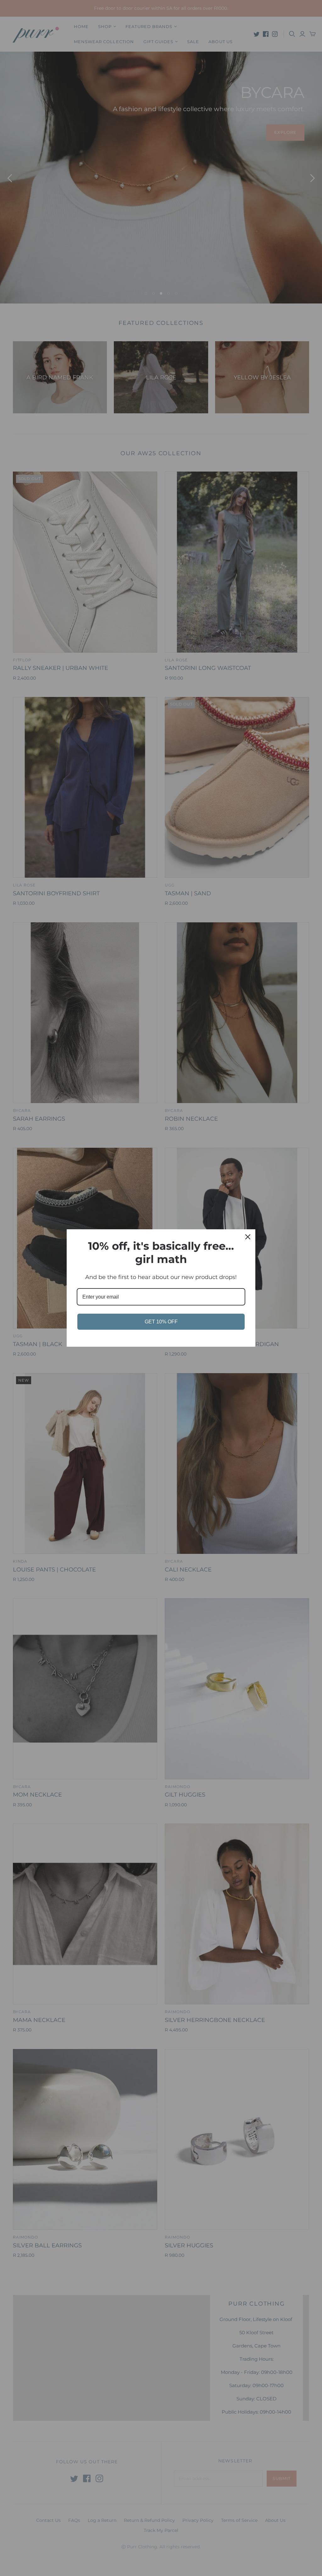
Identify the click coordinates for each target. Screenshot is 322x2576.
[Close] (248, 1237)
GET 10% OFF (161, 1322)
